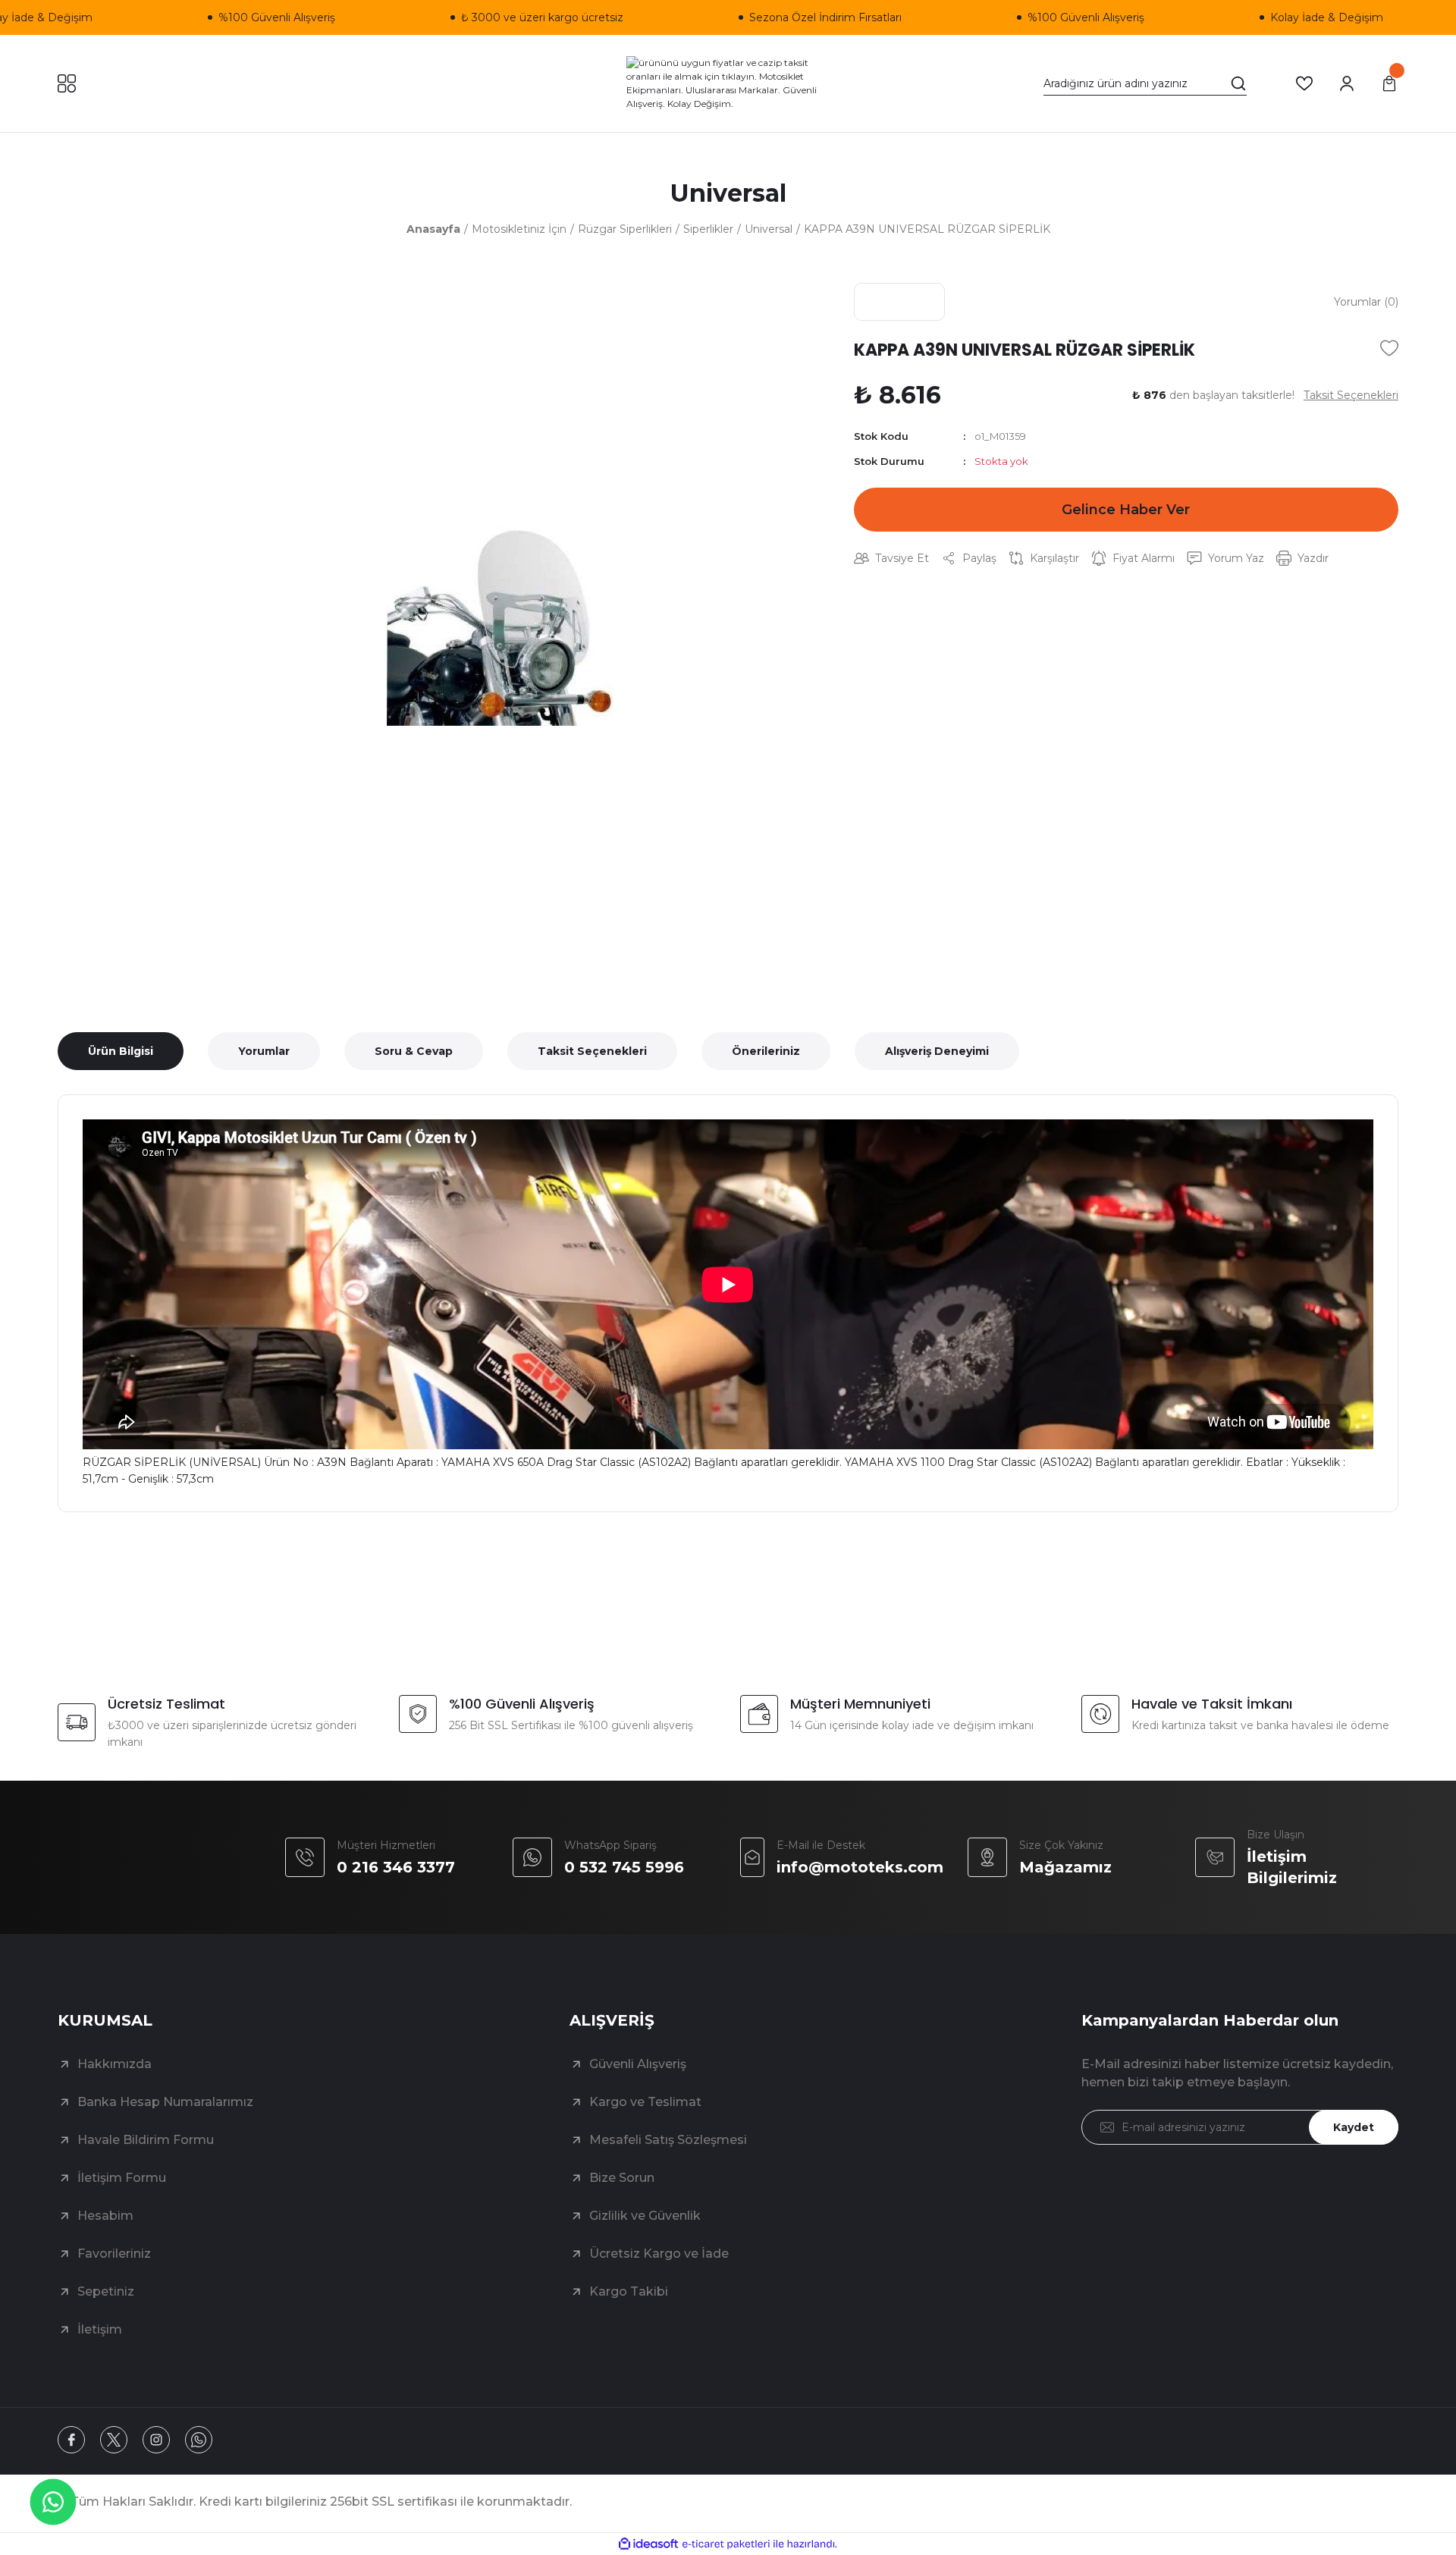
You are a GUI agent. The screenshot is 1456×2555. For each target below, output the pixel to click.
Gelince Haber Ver (1126, 510)
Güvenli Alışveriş (638, 2064)
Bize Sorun (622, 2178)
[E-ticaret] (726, 2544)
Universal (728, 193)
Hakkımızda (115, 2064)
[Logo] (728, 83)
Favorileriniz (114, 2254)
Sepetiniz (106, 2291)
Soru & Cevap (414, 1051)
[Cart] (1389, 83)
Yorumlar (264, 1051)
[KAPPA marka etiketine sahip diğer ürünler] (899, 302)
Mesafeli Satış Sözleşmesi (668, 2140)
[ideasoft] (648, 2544)
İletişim (100, 2329)
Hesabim (105, 2216)
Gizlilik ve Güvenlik (645, 2216)
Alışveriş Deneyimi (937, 1051)
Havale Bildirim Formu (146, 2140)
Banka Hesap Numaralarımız (165, 2102)
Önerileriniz (766, 1051)
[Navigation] (67, 83)
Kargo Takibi (629, 2291)
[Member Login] (1347, 83)
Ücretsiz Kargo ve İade (659, 2254)
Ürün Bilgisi (121, 1051)
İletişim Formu (122, 2178)
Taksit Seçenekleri (592, 1051)
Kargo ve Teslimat (645, 2102)
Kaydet (1354, 2127)
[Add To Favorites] (1389, 348)
